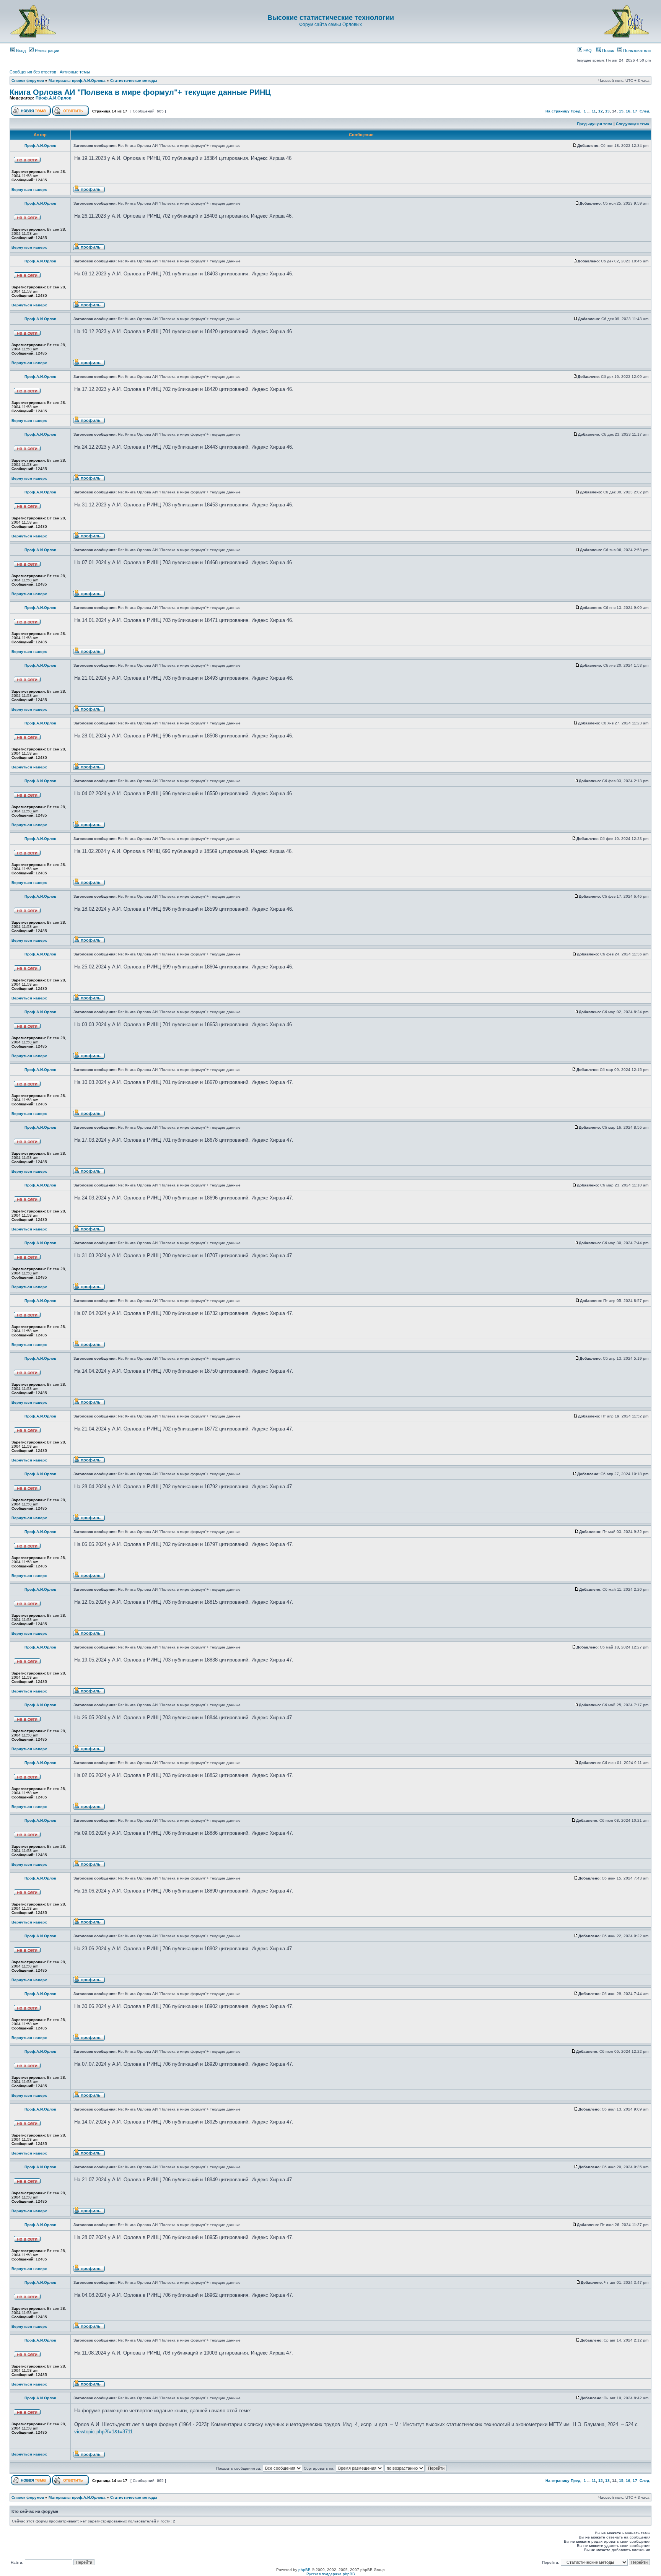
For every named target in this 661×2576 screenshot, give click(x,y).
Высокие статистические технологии (331, 18)
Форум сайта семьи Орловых (330, 24)
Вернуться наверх (29, 190)
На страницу (558, 111)
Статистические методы (134, 81)
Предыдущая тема (595, 124)
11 (594, 111)
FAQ (587, 50)
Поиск (607, 50)
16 (628, 111)
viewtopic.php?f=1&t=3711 (103, 2432)
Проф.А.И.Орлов (54, 98)
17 (635, 111)
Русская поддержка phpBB (331, 2574)
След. (645, 111)
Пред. (576, 111)
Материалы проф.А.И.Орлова (77, 81)
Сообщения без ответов (33, 72)
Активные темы (75, 72)
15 (621, 111)
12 (601, 111)
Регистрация (46, 50)
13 (607, 111)
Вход (20, 50)
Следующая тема (633, 124)
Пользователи (636, 50)
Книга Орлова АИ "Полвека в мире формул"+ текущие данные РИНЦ (140, 92)
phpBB (304, 2570)
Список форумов (28, 81)
